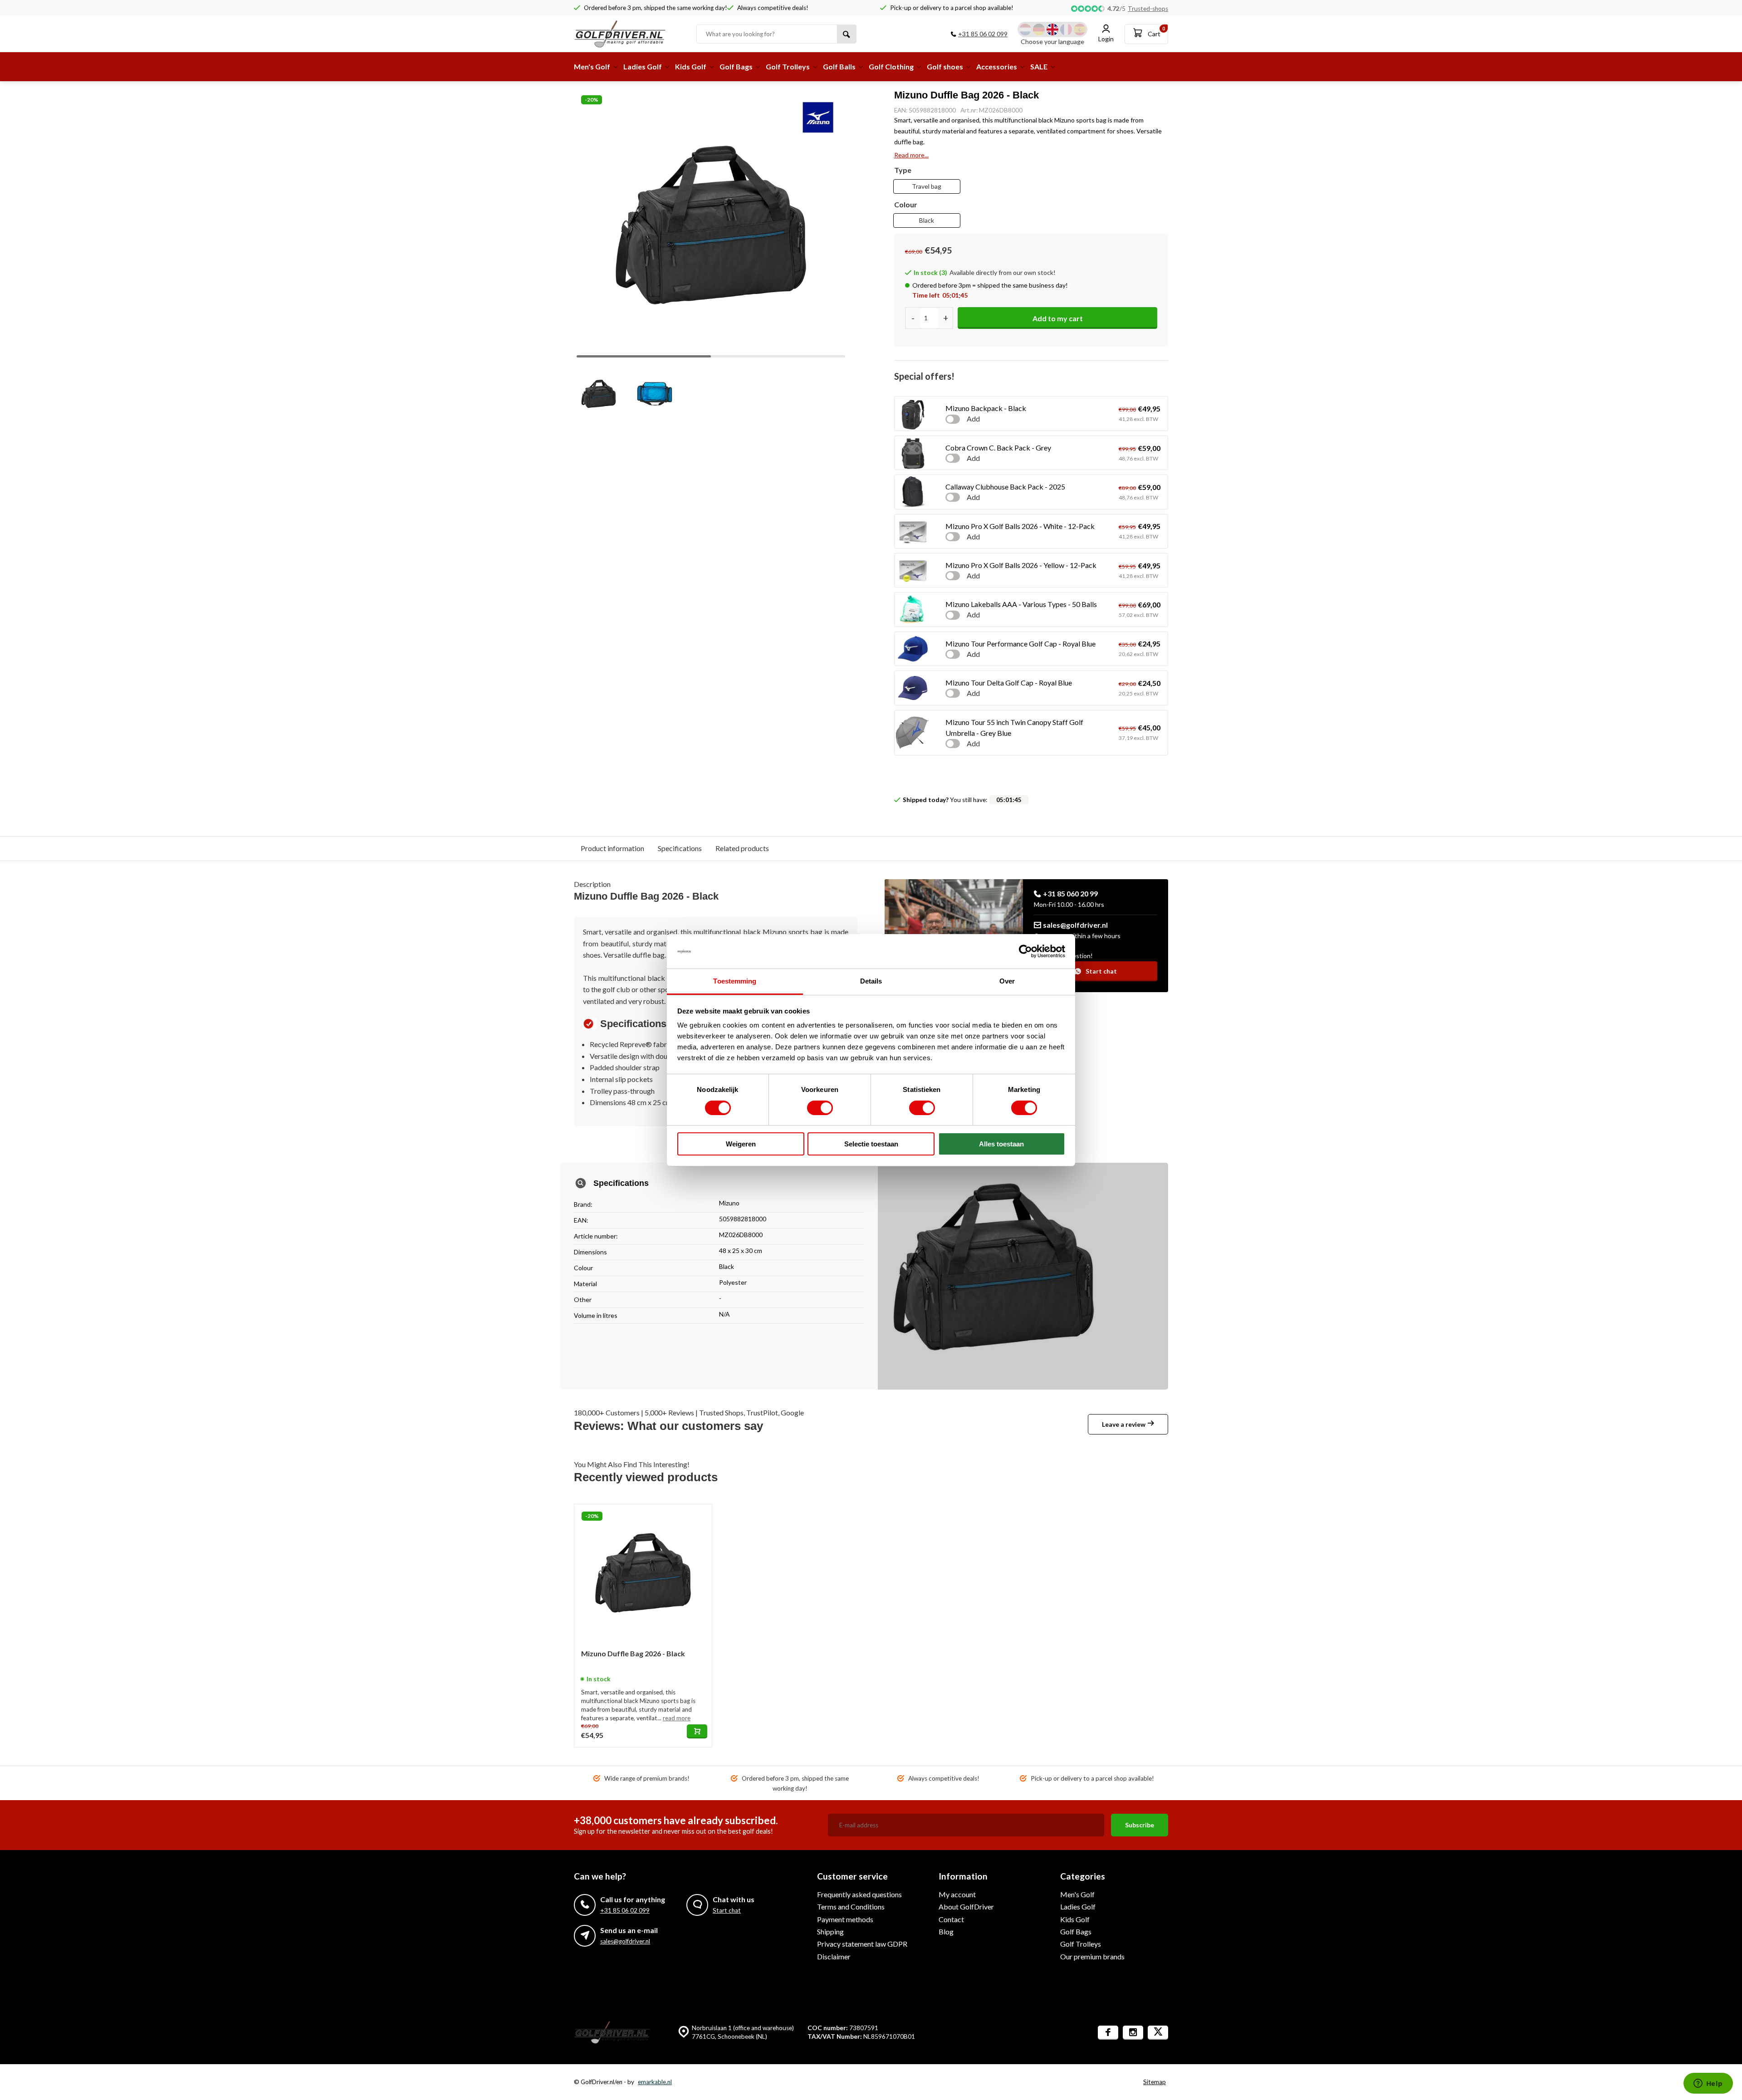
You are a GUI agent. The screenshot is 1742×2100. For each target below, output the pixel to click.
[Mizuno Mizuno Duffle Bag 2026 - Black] (643, 1573)
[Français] (1066, 29)
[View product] (697, 1731)
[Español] (1080, 29)
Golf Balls (839, 66)
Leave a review (1124, 1424)
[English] (1052, 29)
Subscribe (1140, 1825)
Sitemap (1155, 2082)
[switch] (820, 1108)
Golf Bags (736, 66)
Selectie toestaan (871, 1144)
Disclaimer (834, 1956)
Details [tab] (871, 981)
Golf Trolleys (788, 66)
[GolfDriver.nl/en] (628, 34)
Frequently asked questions (859, 1894)
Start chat (1101, 971)
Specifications (680, 848)
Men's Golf (592, 66)
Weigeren (741, 1144)
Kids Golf (691, 66)
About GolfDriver (966, 1907)
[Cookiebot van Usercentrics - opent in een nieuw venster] (1025, 951)
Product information (612, 848)
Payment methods (845, 1919)
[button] (831, 221)
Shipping (830, 1931)
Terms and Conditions (851, 1907)
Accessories (997, 66)
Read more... (911, 155)
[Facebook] (1108, 2033)
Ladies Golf (643, 66)
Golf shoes (945, 66)
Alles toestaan (1001, 1144)
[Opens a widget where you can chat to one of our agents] (1708, 2084)
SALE (1039, 66)
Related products (742, 848)
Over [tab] (1007, 981)
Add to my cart (1058, 318)
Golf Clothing (891, 66)
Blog (946, 1931)
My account (957, 1894)
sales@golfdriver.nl (1075, 925)
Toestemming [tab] (735, 981)
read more (677, 1718)
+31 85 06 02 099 (983, 34)
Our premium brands (1092, 1956)
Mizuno (729, 1203)
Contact (951, 1919)
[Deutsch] (1039, 29)
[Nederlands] (1025, 29)
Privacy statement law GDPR (862, 1944)
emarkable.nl (655, 2082)
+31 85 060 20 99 (1070, 893)
